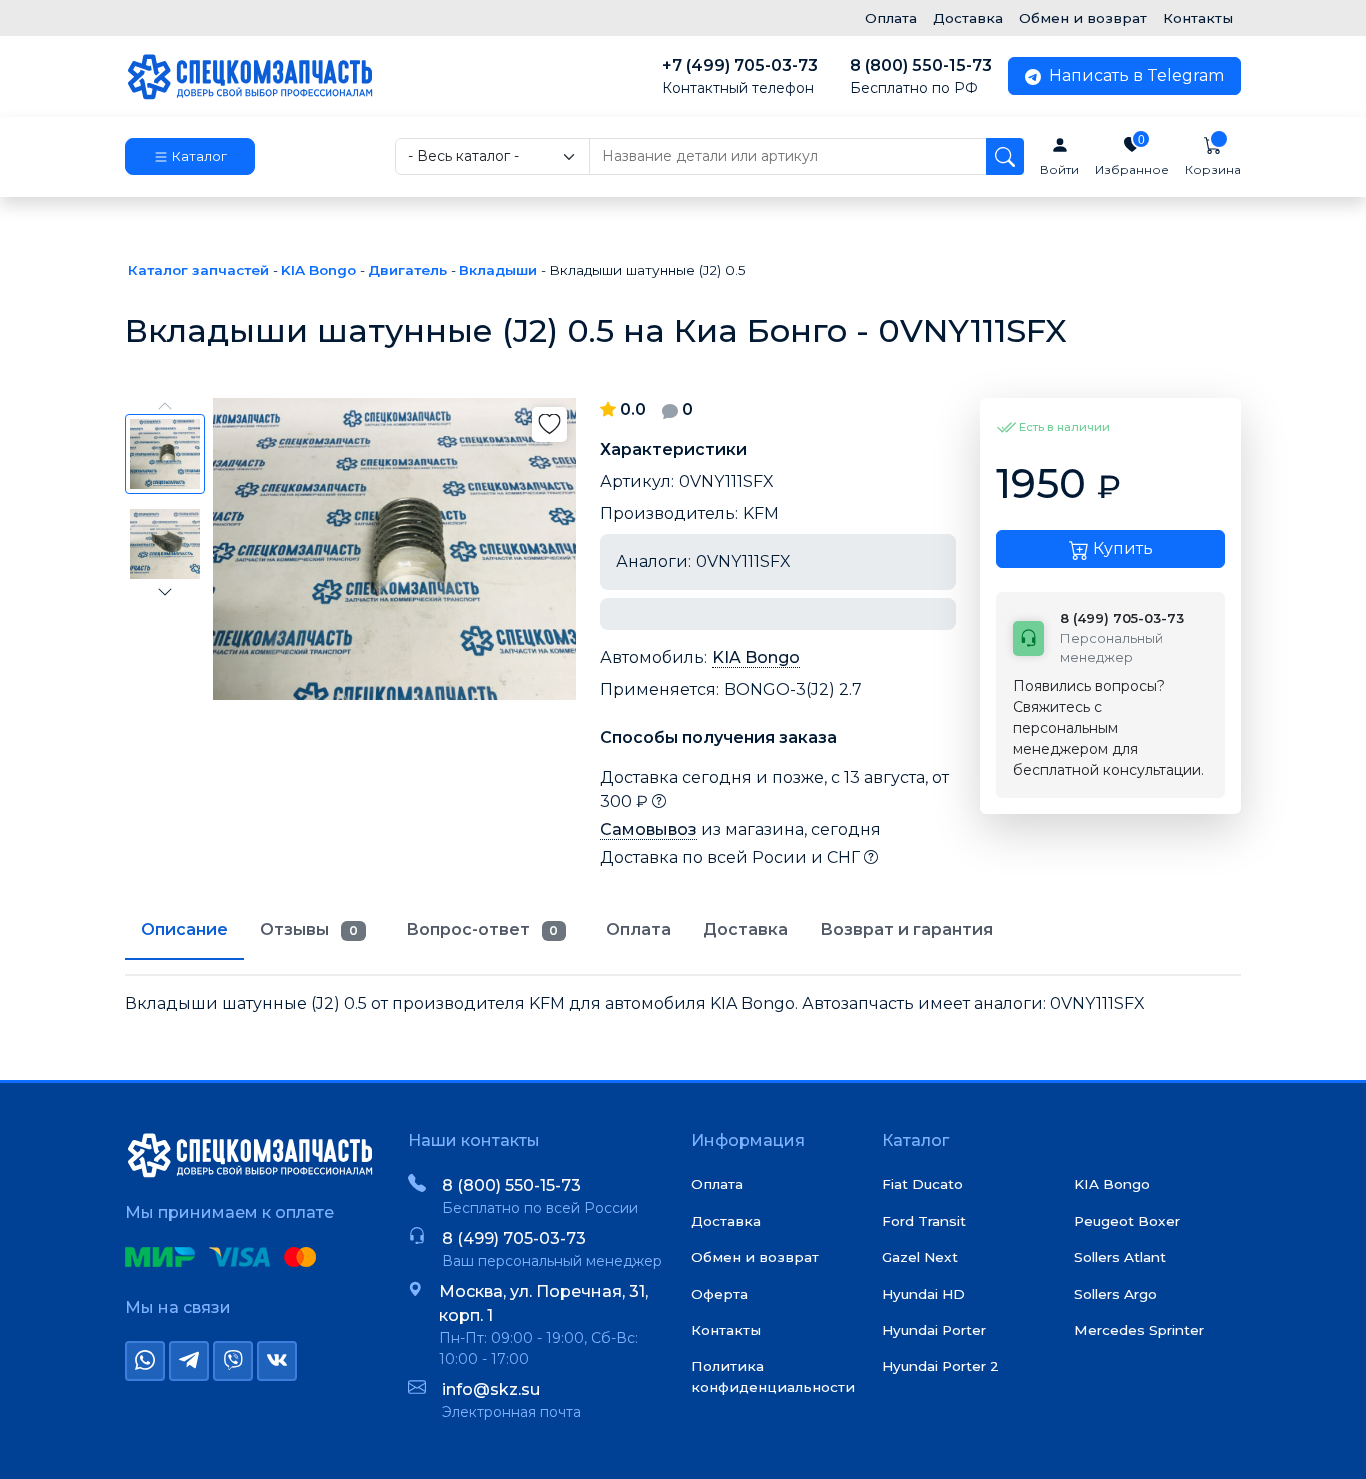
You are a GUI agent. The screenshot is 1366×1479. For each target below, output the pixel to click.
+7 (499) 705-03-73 (740, 76)
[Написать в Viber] (233, 1361)
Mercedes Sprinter (1139, 1330)
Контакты (1198, 18)
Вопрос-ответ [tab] (482, 929)
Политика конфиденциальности (773, 1376)
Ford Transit (924, 1221)
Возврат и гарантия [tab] (906, 929)
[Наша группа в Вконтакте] (277, 1361)
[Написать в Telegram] (189, 1361)
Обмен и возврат (1083, 18)
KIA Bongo (756, 657)
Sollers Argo (1115, 1294)
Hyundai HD (923, 1294)
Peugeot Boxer (1127, 1221)
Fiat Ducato (922, 1184)
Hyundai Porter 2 (940, 1366)
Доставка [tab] (745, 929)
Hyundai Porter (934, 1330)
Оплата (891, 18)
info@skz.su (491, 1389)
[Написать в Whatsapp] (145, 1361)
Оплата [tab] (638, 929)
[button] (190, 157)
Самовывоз (648, 829)
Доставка (968, 18)
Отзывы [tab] (309, 929)
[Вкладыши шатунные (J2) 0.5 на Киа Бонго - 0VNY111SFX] (394, 549)
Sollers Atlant (1120, 1257)
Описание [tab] (184, 929)
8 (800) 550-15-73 (921, 76)
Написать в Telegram (1134, 75)
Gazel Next (920, 1257)
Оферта (719, 1294)
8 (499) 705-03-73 (514, 1238)
